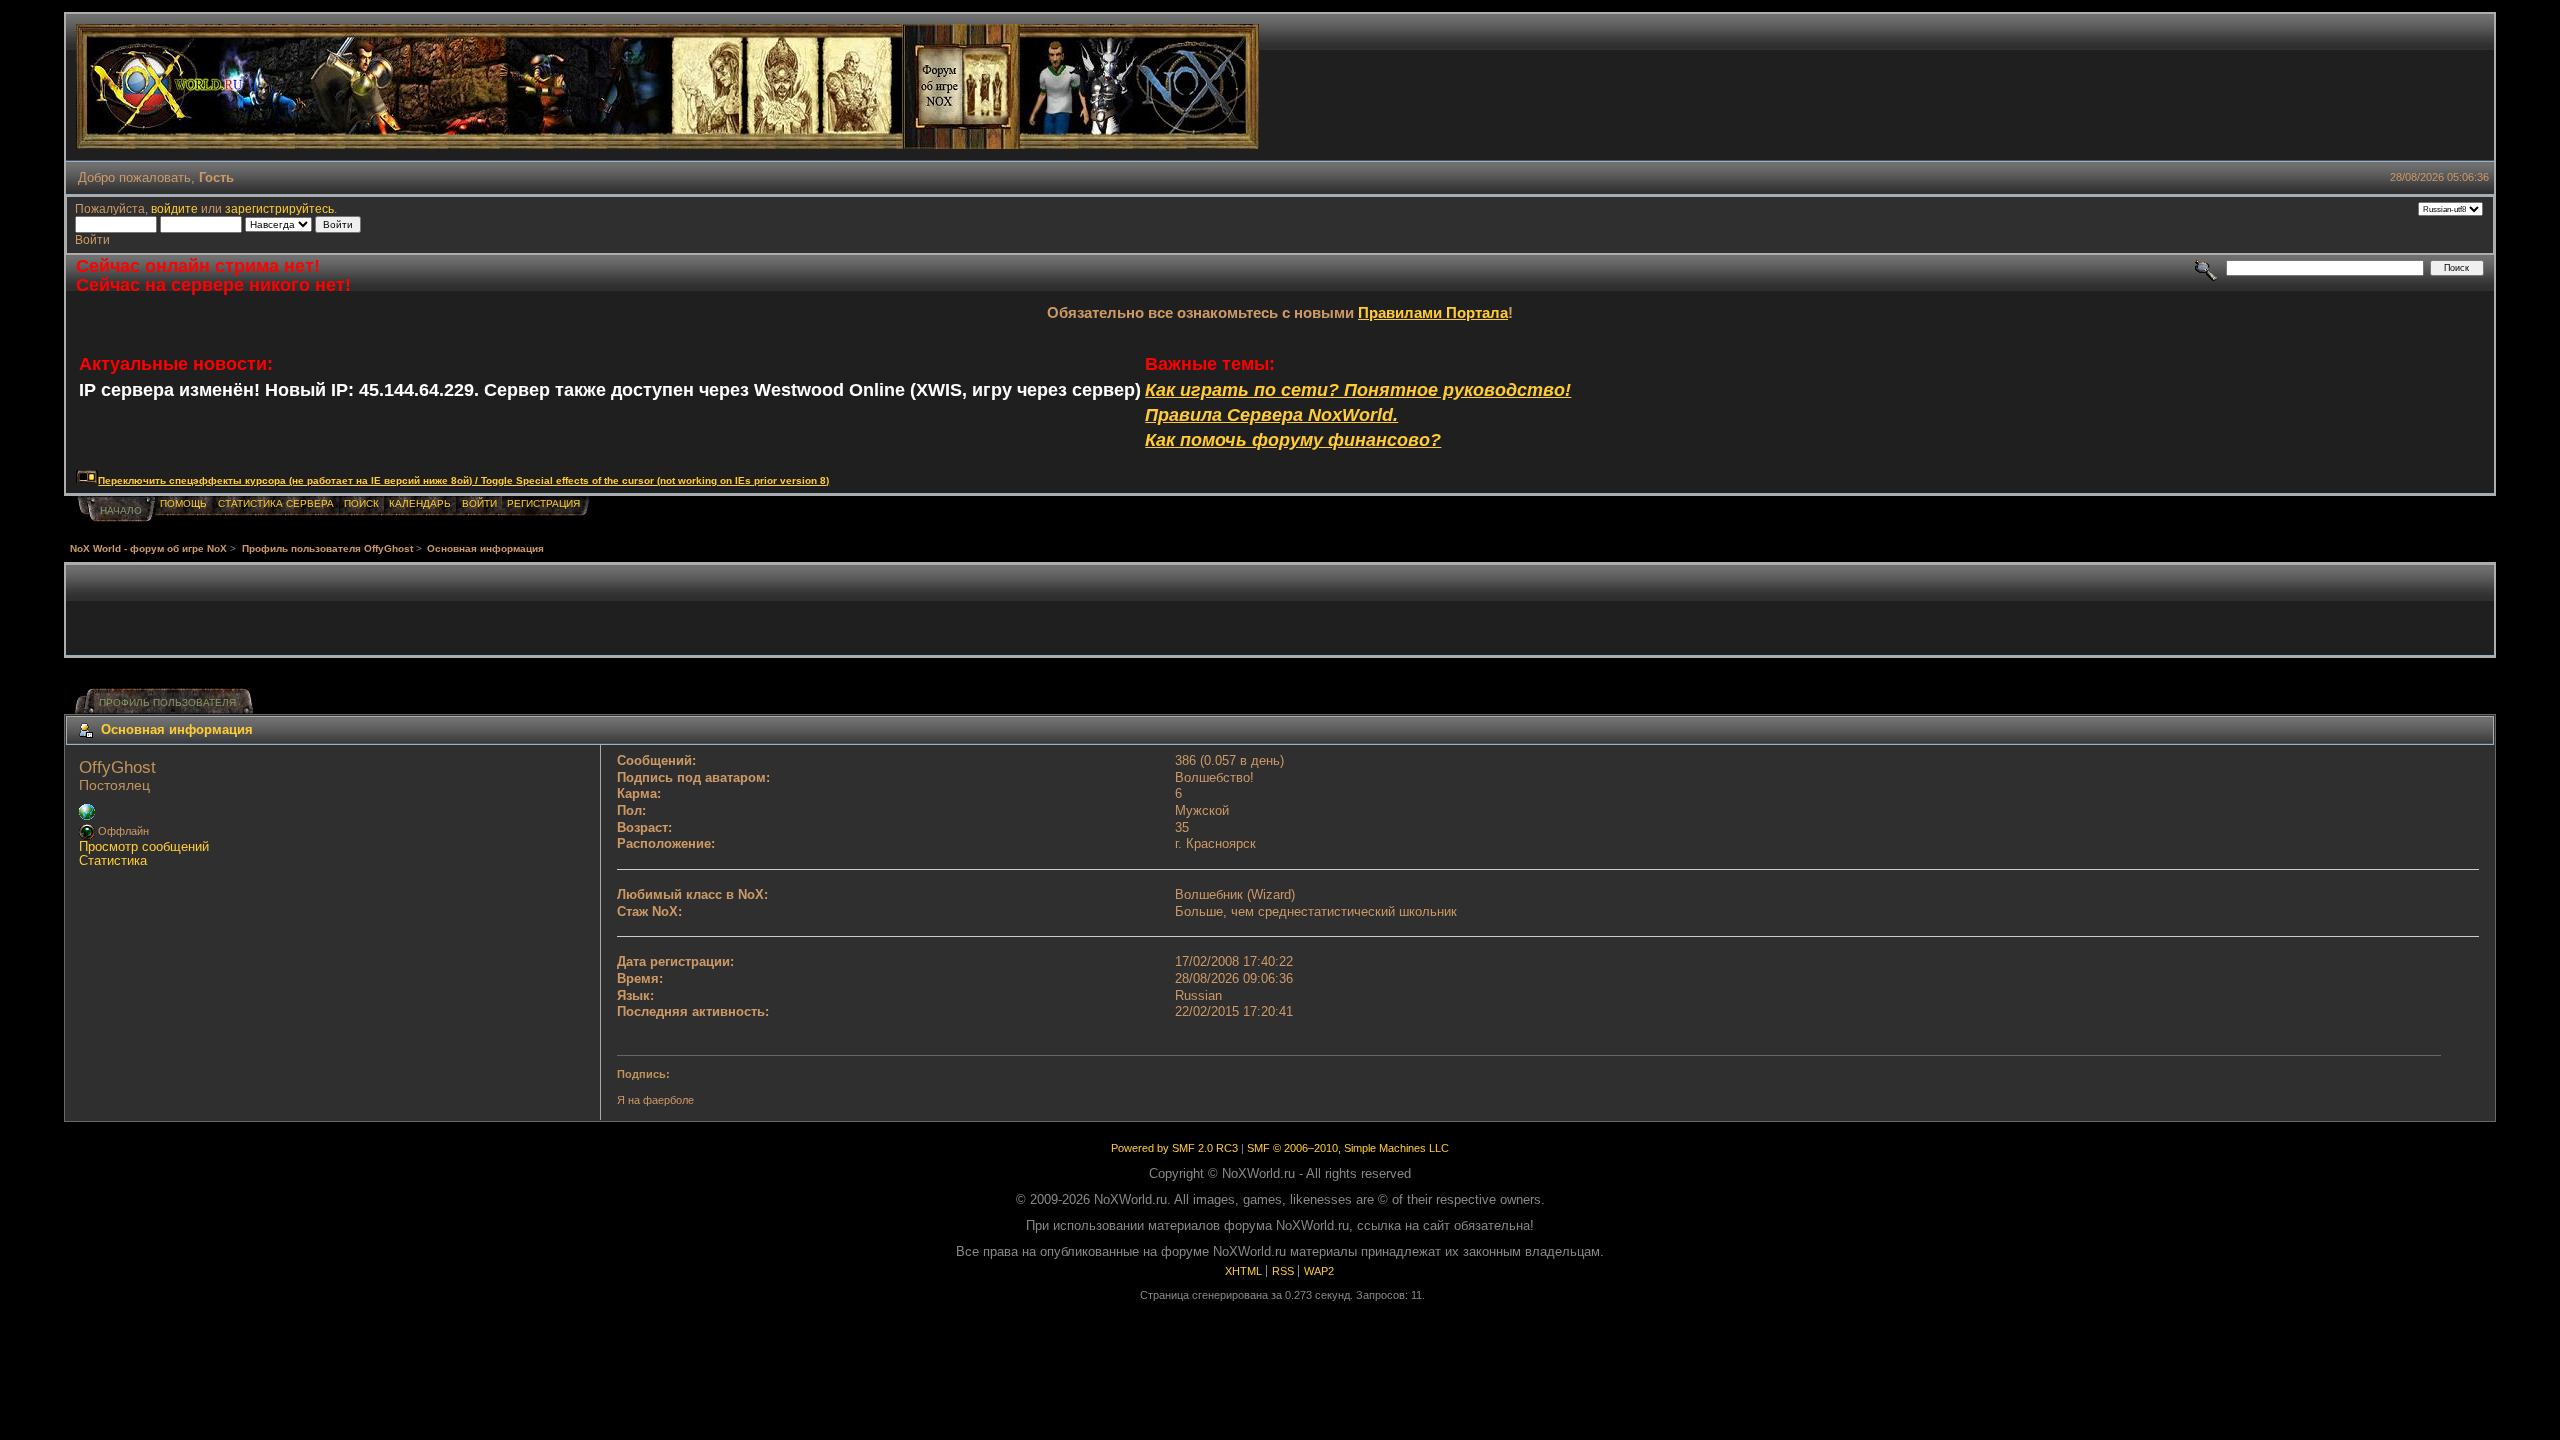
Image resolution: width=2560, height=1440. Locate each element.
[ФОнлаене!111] (87, 815)
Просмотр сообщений (144, 846)
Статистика (113, 860)
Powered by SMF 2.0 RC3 (1174, 1148)
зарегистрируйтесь (279, 208)
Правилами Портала (1433, 312)
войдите (174, 208)
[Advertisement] (1280, 610)
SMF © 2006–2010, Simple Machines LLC (1348, 1148)
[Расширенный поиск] (2206, 267)
